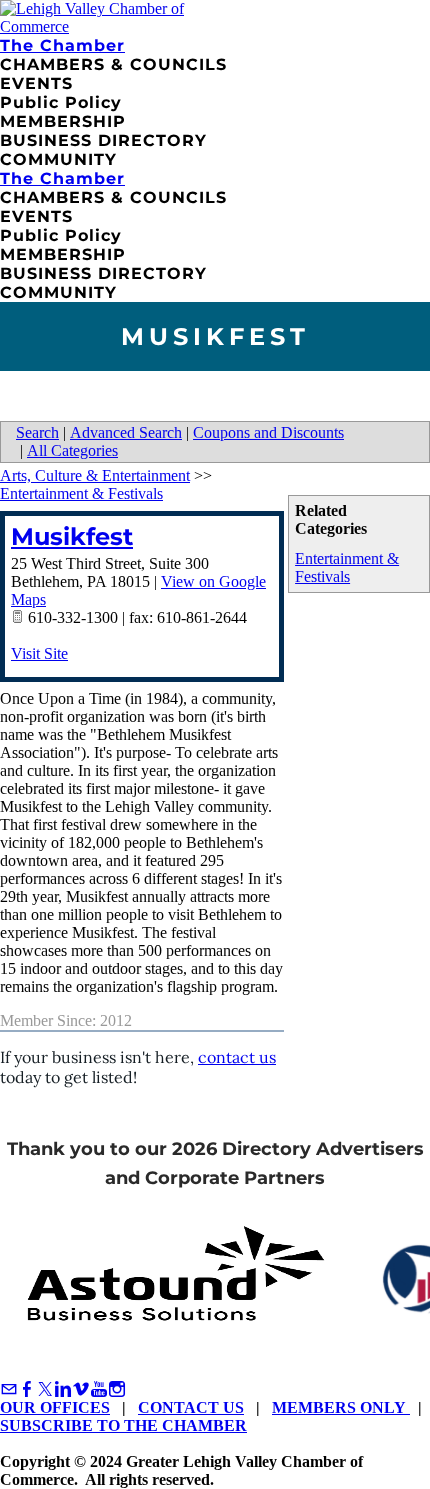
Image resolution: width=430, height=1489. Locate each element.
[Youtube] (99, 1389)
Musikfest (72, 536)
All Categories (72, 450)
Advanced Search (126, 432)
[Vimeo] (81, 1389)
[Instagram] (117, 1389)
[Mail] (9, 1389)
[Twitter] (45, 1389)
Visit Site (39, 653)
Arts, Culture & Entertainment (95, 475)
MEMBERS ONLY (341, 1407)
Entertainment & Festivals (347, 567)
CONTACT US (191, 1407)
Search (37, 432)
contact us (237, 1057)
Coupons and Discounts (268, 432)
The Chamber (62, 45)
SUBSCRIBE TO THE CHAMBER (123, 1425)
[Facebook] (27, 1389)
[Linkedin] (63, 1389)
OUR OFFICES (55, 1407)
